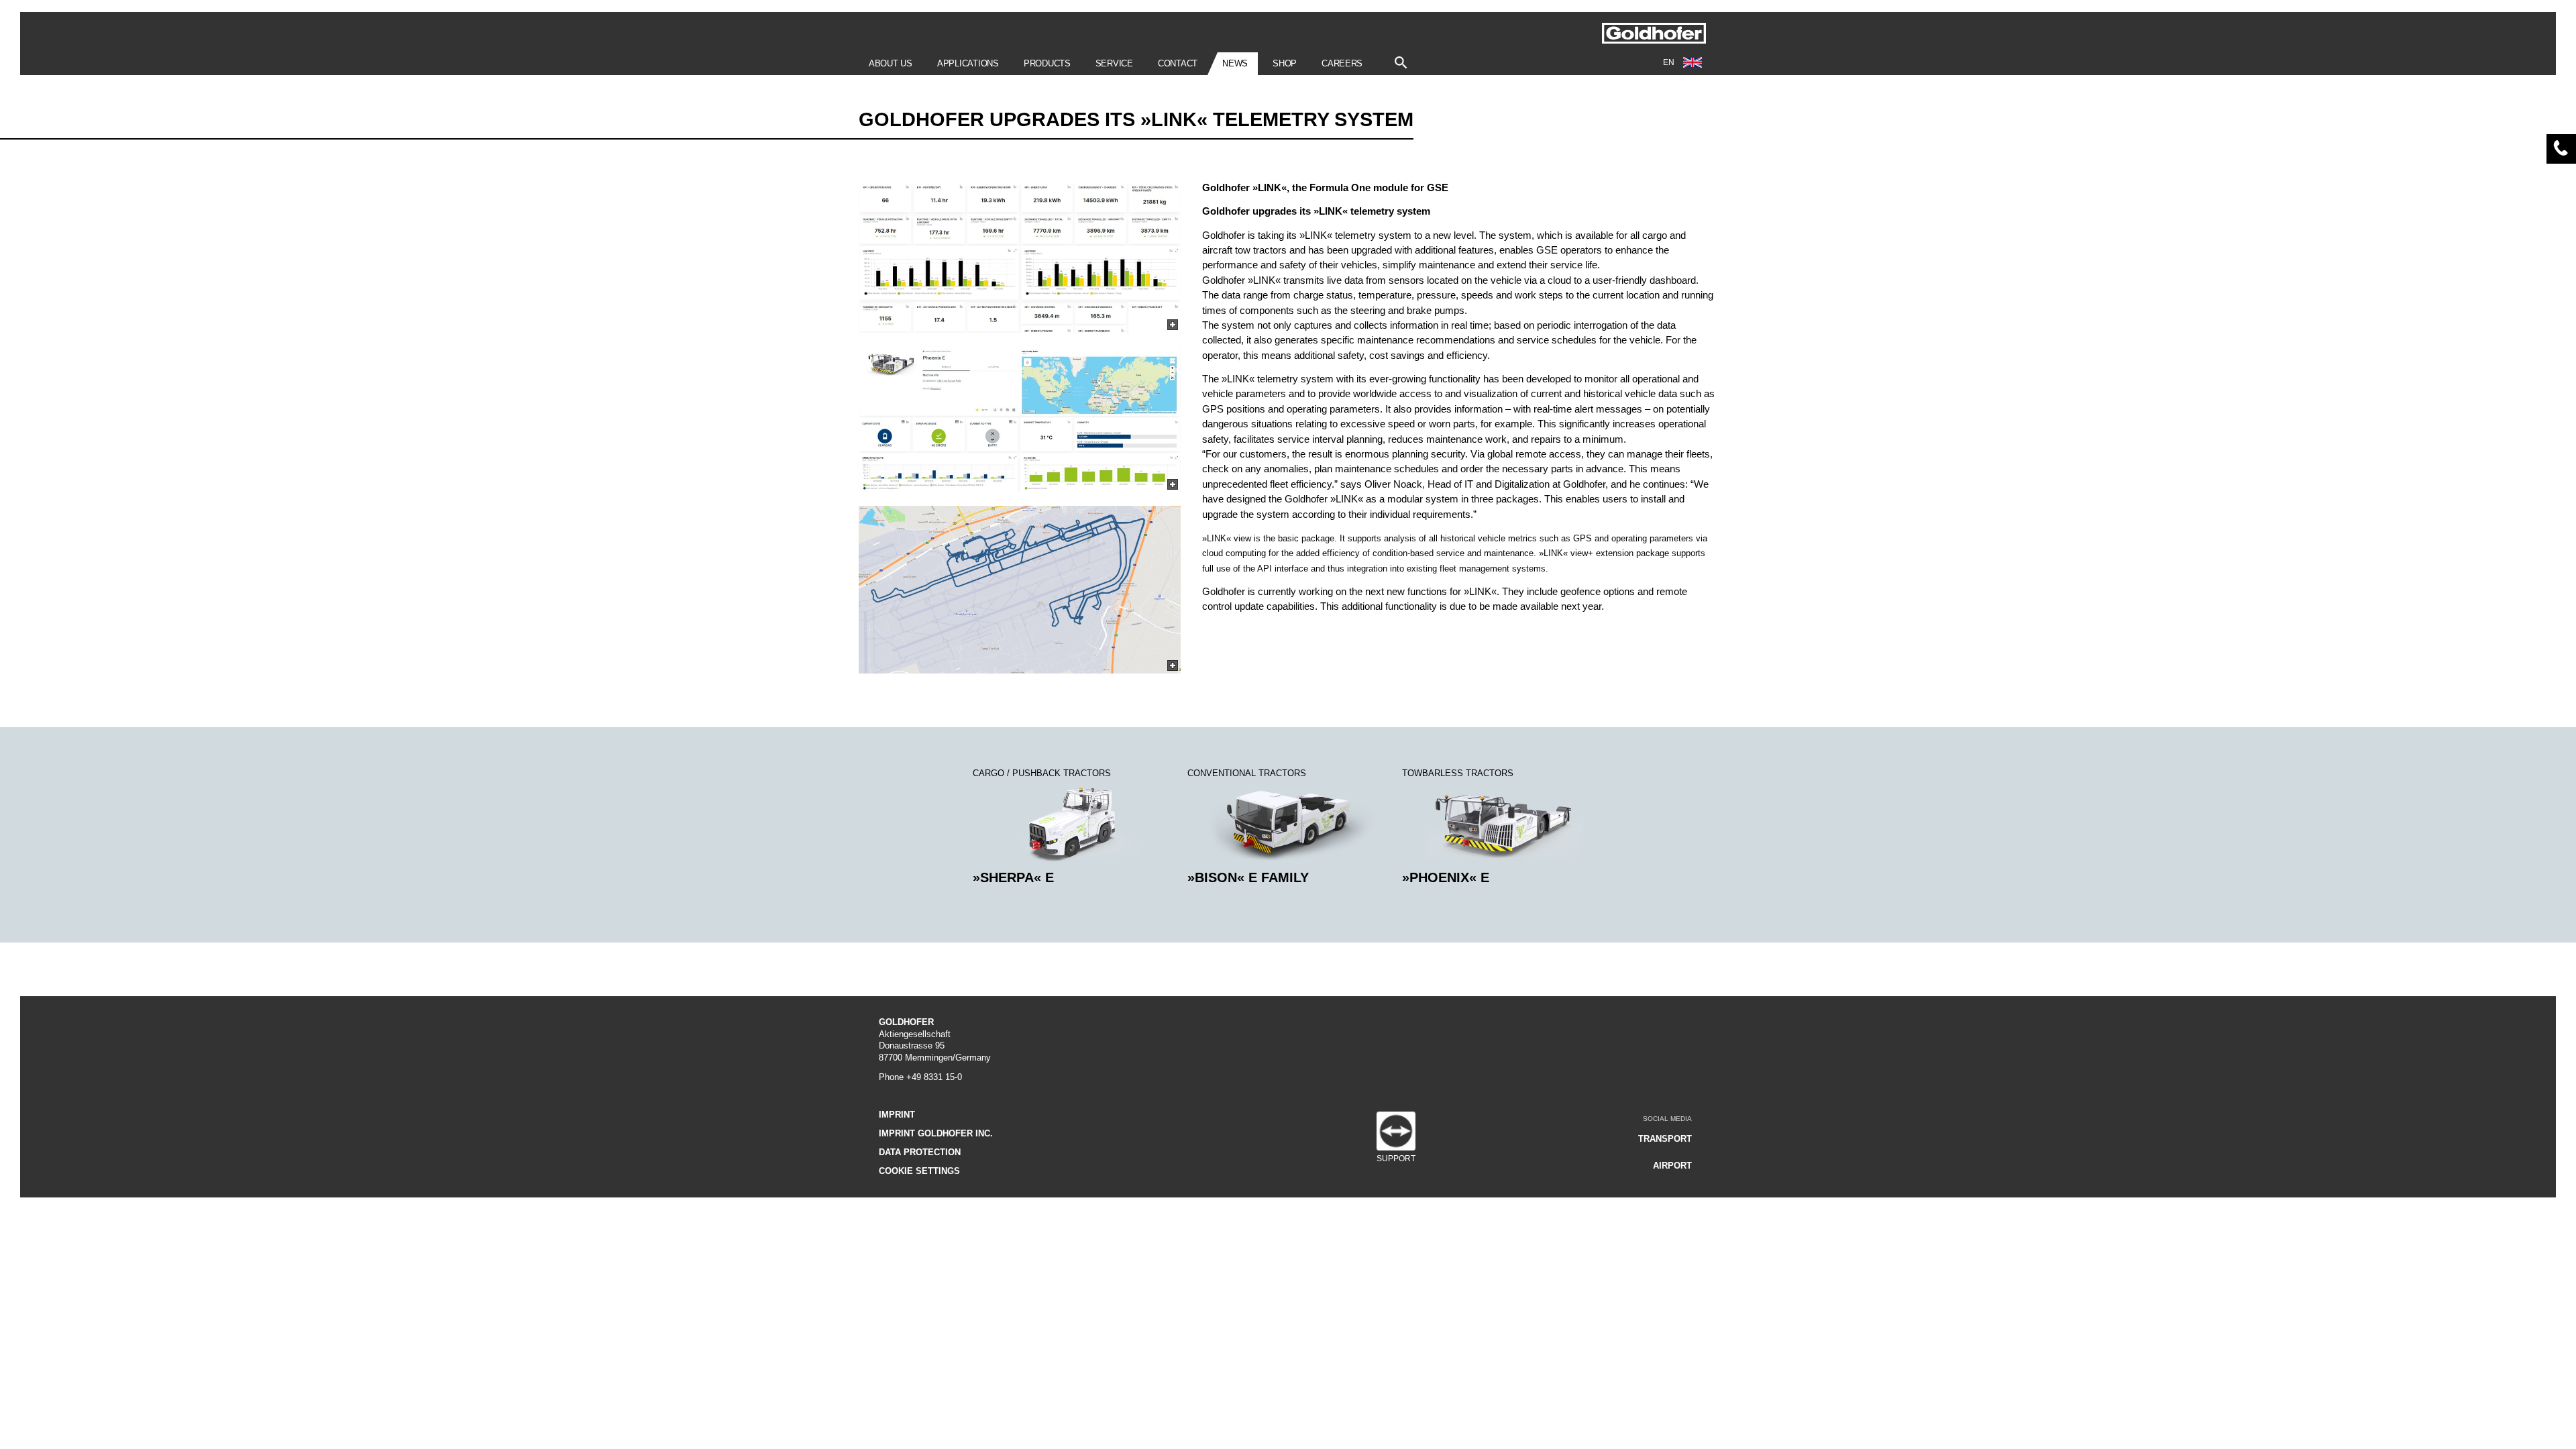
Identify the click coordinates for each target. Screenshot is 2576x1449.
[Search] (1401, 59)
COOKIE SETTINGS (919, 1171)
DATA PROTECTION (920, 1152)
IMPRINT (897, 1115)
